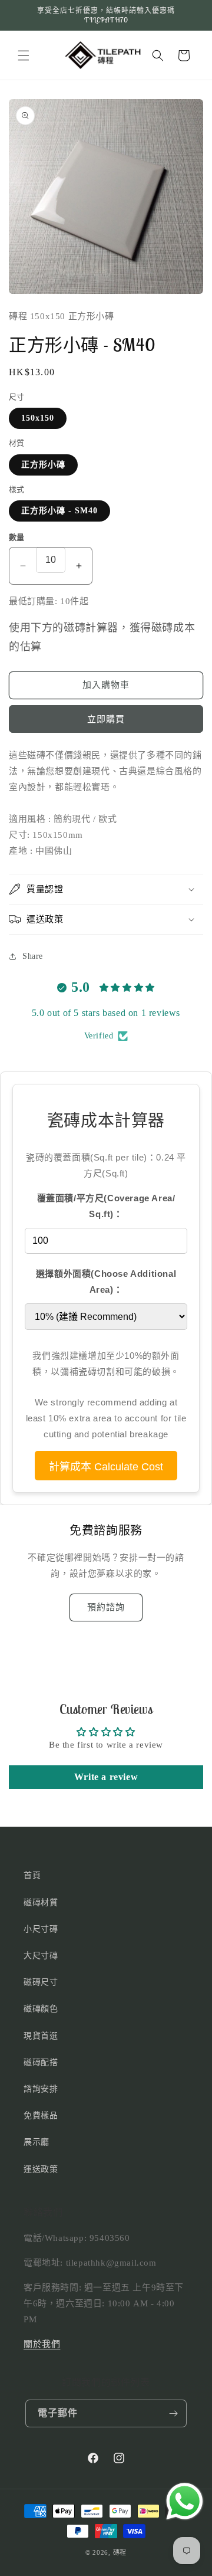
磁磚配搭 (41, 2062)
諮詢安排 (41, 2089)
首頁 (32, 1875)
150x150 (38, 418)
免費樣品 (41, 2115)
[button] (24, 55)
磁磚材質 (41, 1902)
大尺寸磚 (41, 1956)
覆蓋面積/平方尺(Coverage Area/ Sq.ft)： (106, 1206)
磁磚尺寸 (41, 1982)
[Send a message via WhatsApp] (185, 2501)
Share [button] (33, 956)
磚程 (120, 2552)
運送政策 (41, 2169)
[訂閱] (173, 2413)
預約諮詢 (106, 1607)
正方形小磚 (43, 465)
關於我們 (42, 2344)
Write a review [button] (106, 1777)
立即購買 (106, 719)
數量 (17, 537)
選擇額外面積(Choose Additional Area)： (106, 1282)
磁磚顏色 (41, 2009)
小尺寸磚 (41, 1929)
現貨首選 (41, 2036)
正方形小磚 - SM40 (59, 511)
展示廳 (37, 2142)
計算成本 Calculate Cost (106, 1467)
